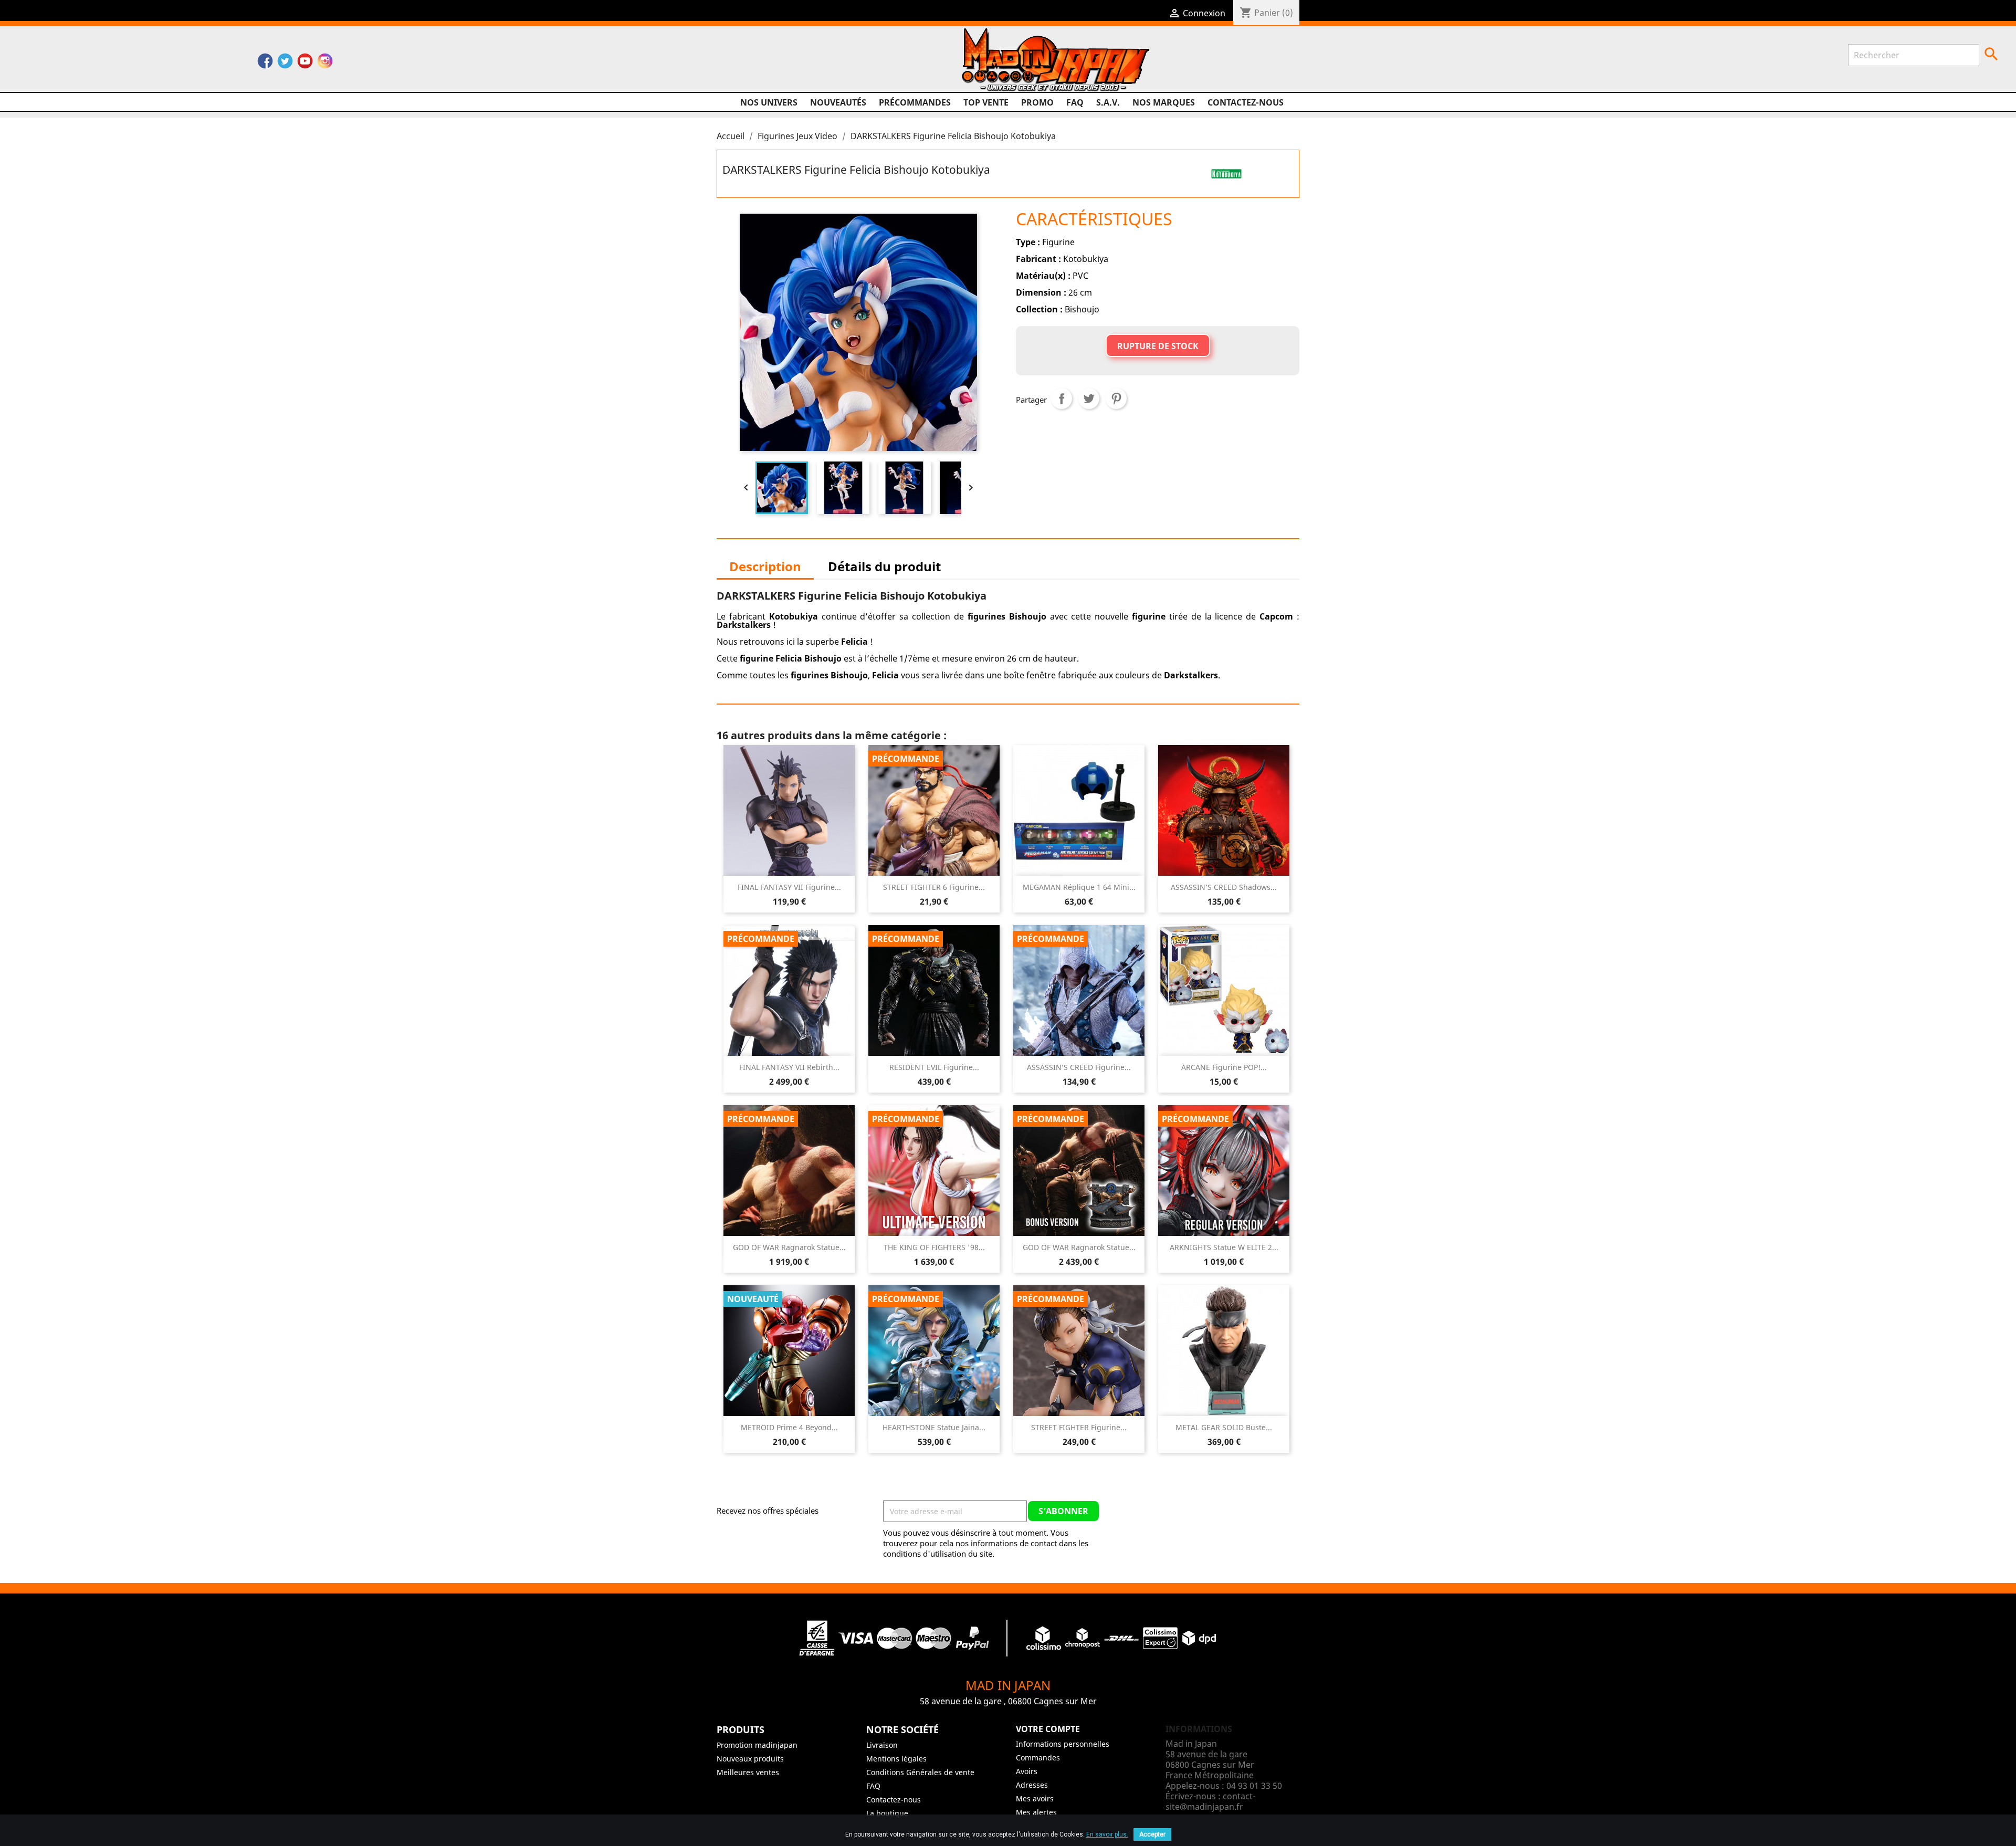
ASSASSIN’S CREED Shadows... (1224, 887)
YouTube (305, 64)
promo (1037, 102)
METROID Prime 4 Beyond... (789, 1427)
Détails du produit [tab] (884, 566)
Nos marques (1164, 102)
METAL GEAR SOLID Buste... (1224, 1427)
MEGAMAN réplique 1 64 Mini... (1079, 887)
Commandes (1038, 1758)
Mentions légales (896, 1759)
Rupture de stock (1158, 346)
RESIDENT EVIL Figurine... (934, 1067)
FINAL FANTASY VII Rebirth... (789, 1067)
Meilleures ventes (748, 1772)
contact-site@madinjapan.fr (1210, 1801)
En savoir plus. (1107, 1834)
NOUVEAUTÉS (838, 102)
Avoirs (1027, 1771)
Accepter (1152, 1834)
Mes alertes (1036, 1812)
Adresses (1032, 1785)
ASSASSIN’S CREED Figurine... (1079, 1067)
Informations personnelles (1063, 1744)
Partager (1062, 398)
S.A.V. (1108, 102)
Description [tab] (765, 566)
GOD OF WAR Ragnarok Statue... (789, 1247)
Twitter (285, 64)
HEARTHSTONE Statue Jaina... (934, 1427)
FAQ (1075, 102)
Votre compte (1048, 1729)
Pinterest (1116, 398)
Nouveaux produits (750, 1759)
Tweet (1089, 398)
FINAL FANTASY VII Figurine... (789, 887)
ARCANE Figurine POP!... (1224, 1067)
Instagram (325, 64)
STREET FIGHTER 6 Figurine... (934, 887)
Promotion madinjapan (757, 1745)
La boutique (887, 1813)
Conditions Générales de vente (920, 1772)
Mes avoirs (1035, 1798)
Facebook (265, 64)
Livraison (882, 1745)
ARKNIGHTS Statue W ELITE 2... (1224, 1247)
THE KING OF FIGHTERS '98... (934, 1247)
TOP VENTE (986, 102)
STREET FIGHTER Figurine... (1079, 1427)
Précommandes (915, 102)
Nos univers (769, 102)
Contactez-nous (1246, 102)
